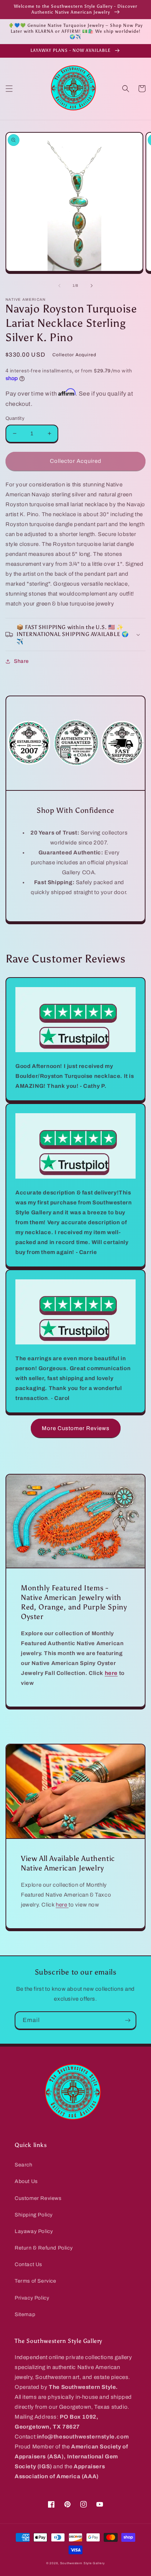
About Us (26, 2181)
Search (24, 2165)
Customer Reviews (38, 2198)
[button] (9, 89)
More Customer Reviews (76, 1428)
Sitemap (25, 2314)
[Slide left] (59, 286)
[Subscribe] (128, 2020)
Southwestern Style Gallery (82, 2563)
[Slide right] (92, 286)
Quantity (15, 418)
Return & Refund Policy (44, 2248)
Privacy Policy (32, 2298)
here (62, 1905)
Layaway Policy (34, 2231)
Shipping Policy (34, 2215)
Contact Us (28, 2264)
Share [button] (21, 661)
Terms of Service (36, 2281)
